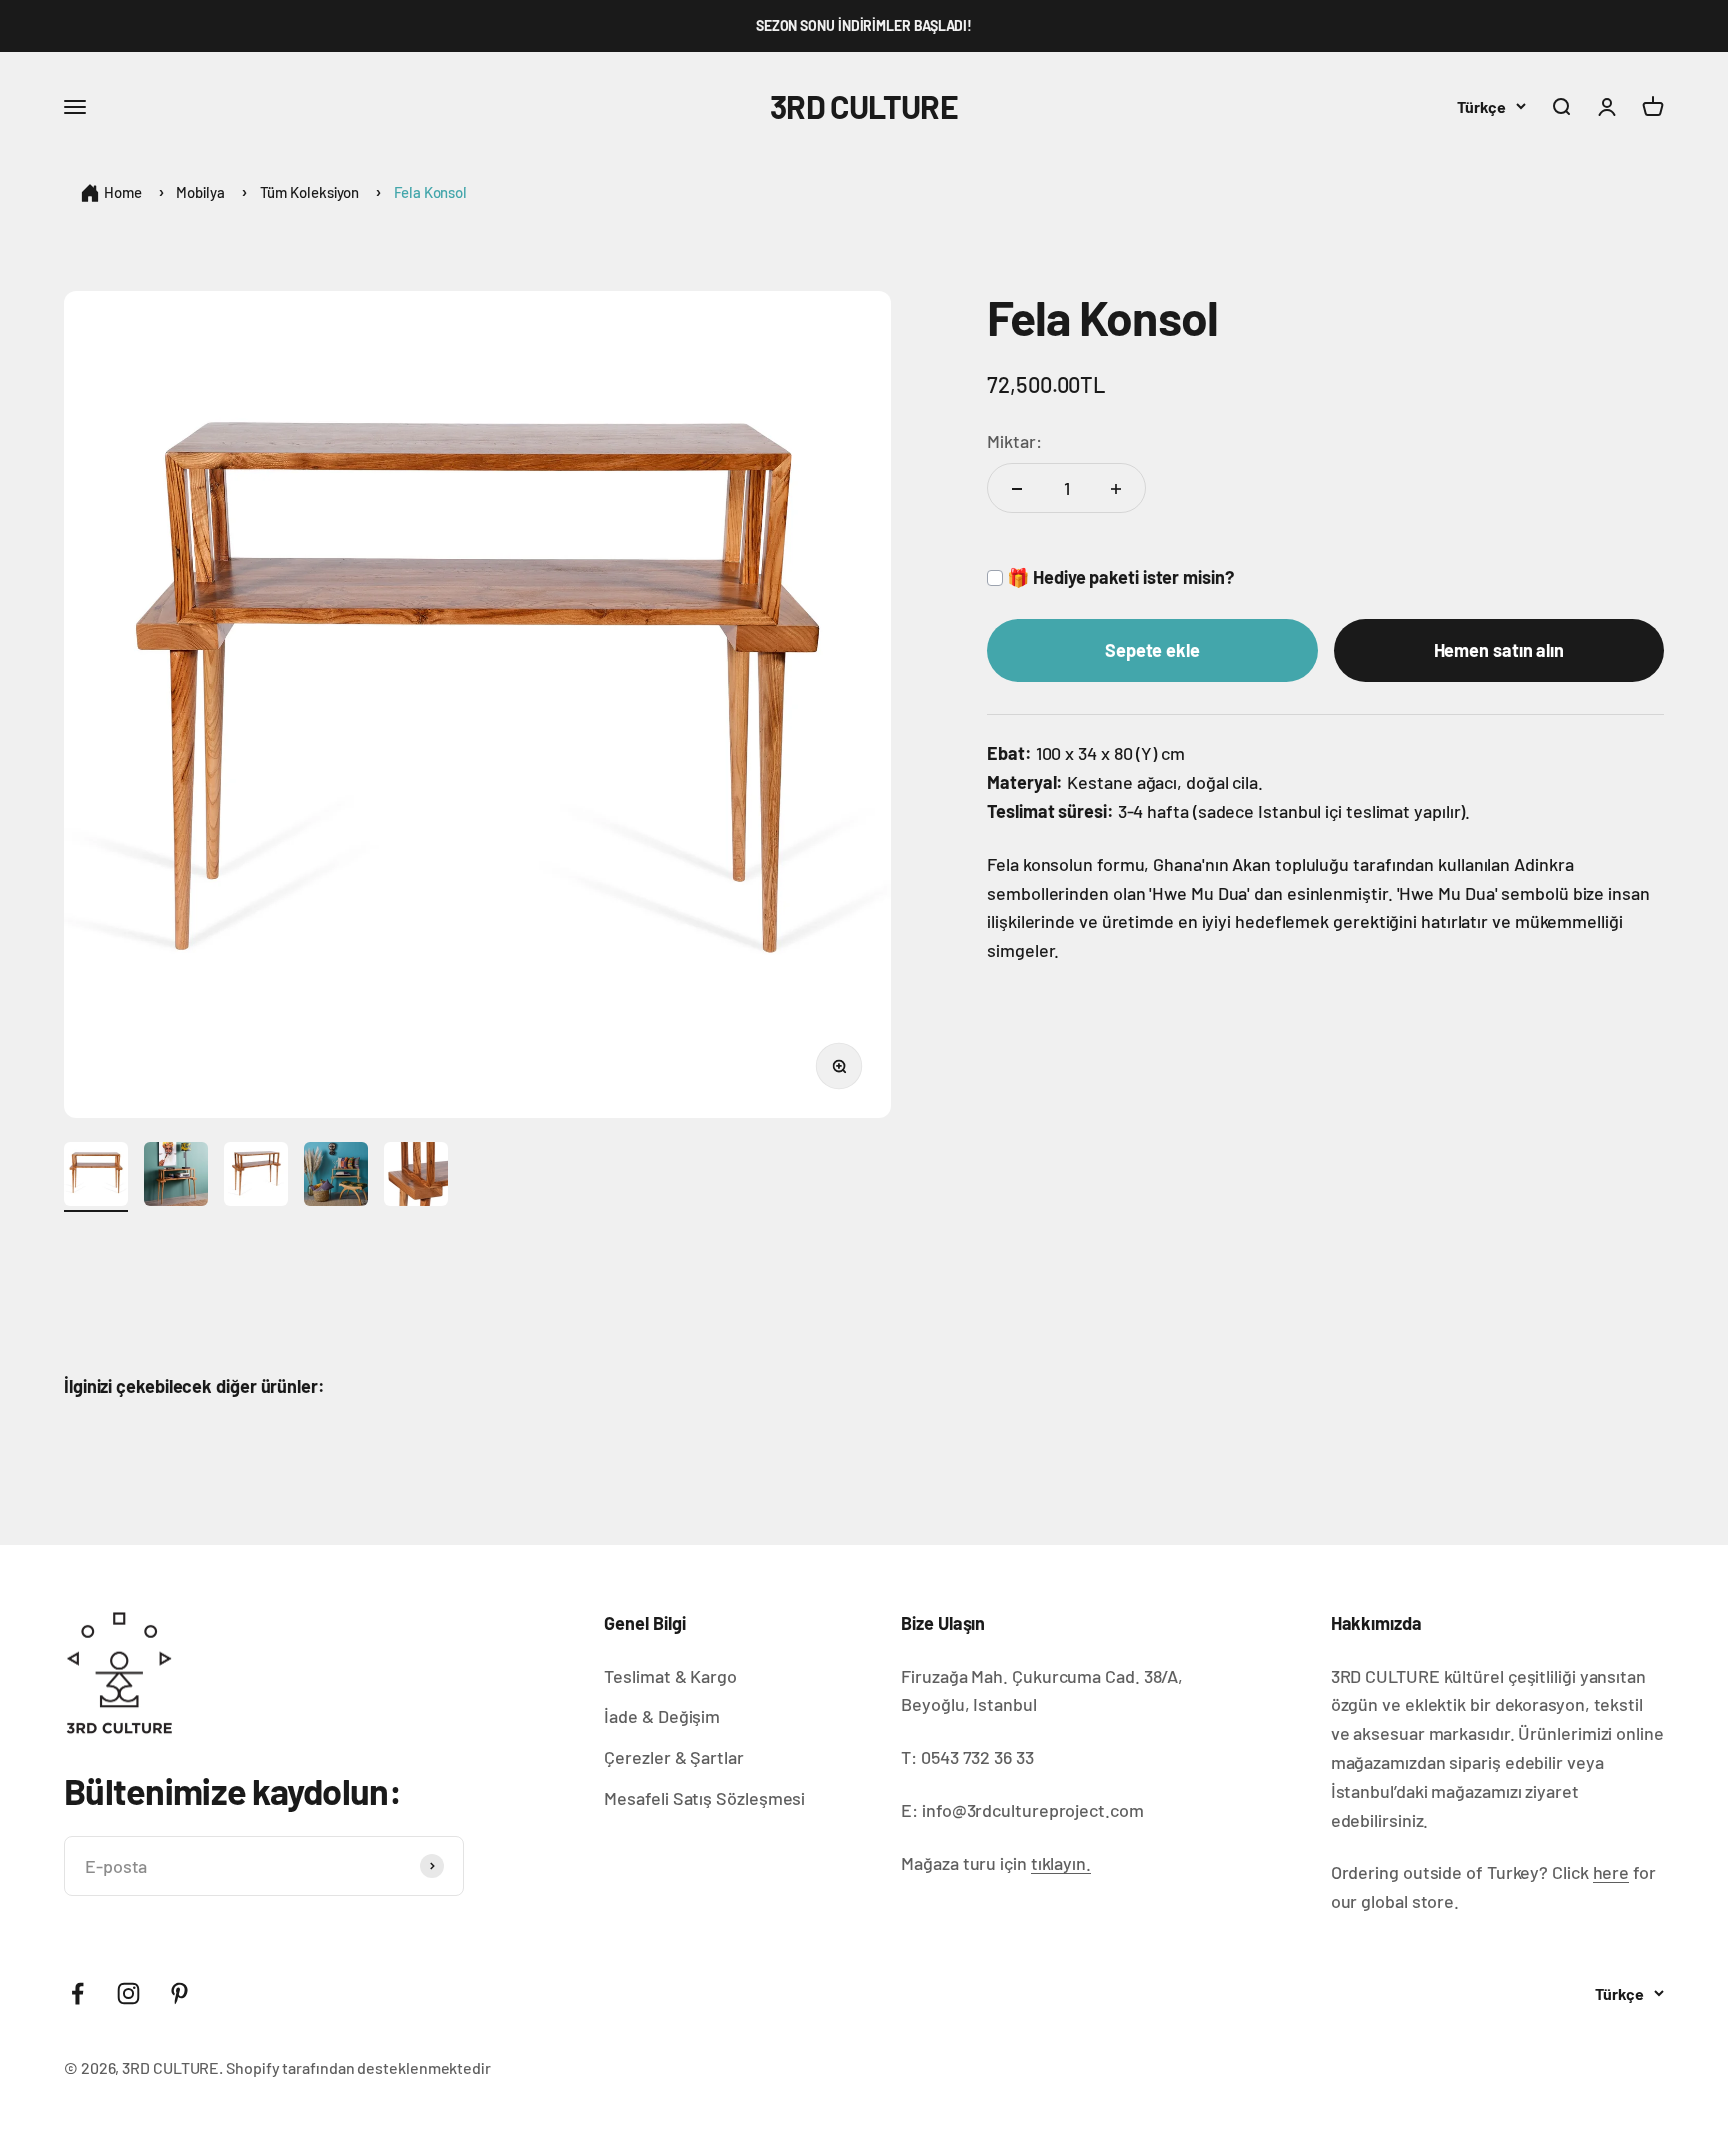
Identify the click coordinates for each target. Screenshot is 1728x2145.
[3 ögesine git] (256, 1177)
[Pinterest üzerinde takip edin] (179, 1993)
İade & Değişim (662, 1716)
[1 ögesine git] (96, 1177)
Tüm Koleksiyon (310, 192)
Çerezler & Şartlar (673, 1757)
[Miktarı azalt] (1017, 489)
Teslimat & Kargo (670, 1676)
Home (123, 192)
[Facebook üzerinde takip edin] (77, 1993)
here (1611, 1872)
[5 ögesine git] (416, 1177)
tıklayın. (1061, 1863)
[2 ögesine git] (176, 1177)
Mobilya (200, 192)
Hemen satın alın (1499, 651)
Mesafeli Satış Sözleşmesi (704, 1798)
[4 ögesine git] (336, 1177)
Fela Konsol (430, 192)
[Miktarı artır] (1116, 489)
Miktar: (1014, 441)
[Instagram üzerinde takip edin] (128, 1993)
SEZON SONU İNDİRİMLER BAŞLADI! (864, 25)
